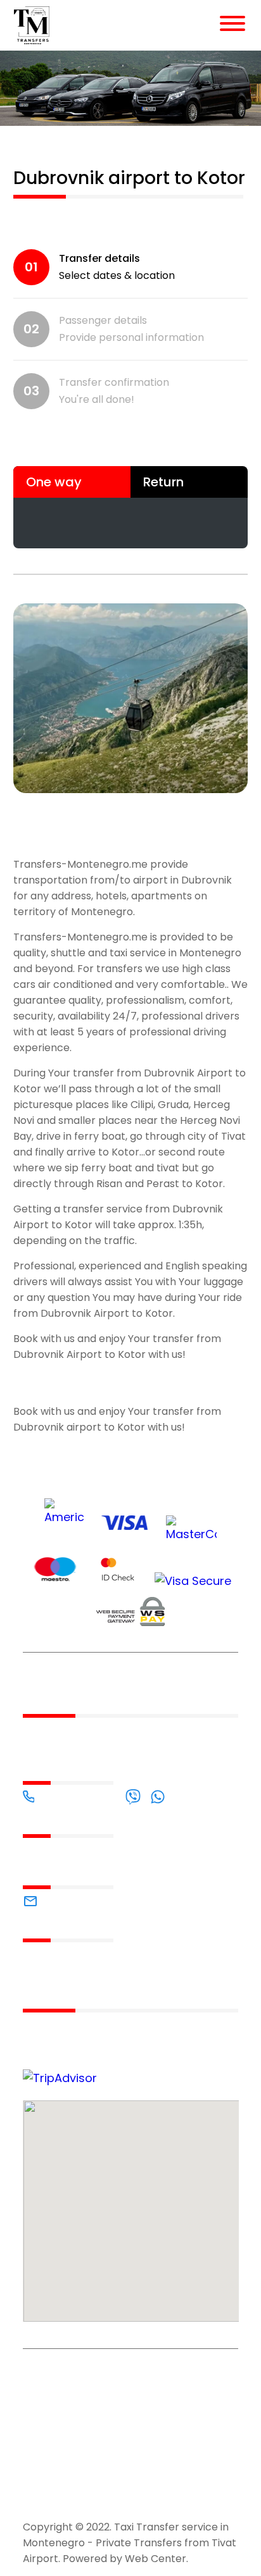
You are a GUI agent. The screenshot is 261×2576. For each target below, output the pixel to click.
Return (163, 482)
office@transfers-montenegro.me (124, 1901)
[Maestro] (55, 1571)
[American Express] (64, 1520)
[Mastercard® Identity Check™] (118, 1571)
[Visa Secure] (193, 1581)
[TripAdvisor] (166, 2498)
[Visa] (125, 1525)
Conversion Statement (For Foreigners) (52, 2431)
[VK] (77, 2498)
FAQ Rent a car (51, 2373)
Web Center (156, 2559)
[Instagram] (122, 2498)
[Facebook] (34, 2498)
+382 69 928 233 (80, 1796)
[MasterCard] (191, 1531)
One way (54, 482)
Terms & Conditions (123, 2373)
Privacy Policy (189, 2373)
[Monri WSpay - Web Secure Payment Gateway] (130, 1614)
